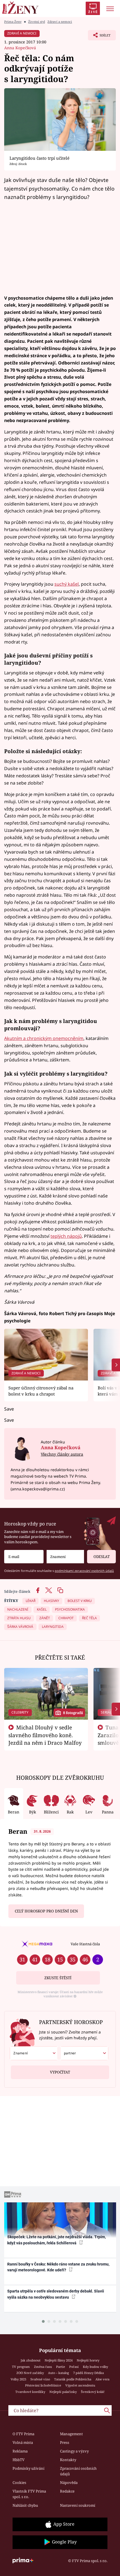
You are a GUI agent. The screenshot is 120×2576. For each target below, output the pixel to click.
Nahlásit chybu (25, 2505)
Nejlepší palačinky (63, 2392)
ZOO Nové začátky (30, 2373)
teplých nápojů (66, 1236)
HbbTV (19, 2460)
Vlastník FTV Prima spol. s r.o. (29, 2494)
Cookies (19, 2483)
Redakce (67, 2491)
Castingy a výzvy (74, 2451)
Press (65, 2442)
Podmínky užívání (28, 2468)
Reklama (20, 2451)
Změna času (43, 2367)
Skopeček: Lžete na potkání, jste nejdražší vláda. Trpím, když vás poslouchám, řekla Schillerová (57, 2240)
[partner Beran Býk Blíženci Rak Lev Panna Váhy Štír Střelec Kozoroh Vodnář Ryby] (84, 2053)
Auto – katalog (58, 2373)
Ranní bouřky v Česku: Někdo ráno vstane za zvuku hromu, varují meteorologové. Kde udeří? (58, 2267)
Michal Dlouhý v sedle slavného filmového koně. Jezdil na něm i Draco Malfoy (45, 1735)
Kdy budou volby (95, 2367)
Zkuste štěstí (58, 1978)
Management (71, 2434)
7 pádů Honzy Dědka (88, 2373)
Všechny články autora (62, 1454)
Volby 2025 (18, 2379)
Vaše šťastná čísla (85, 1944)
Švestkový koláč (93, 2392)
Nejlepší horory (88, 2360)
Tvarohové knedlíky (30, 2392)
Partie (61, 2367)
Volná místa (23, 2442)
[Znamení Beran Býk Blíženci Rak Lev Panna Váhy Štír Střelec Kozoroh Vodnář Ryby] (65, 1557)
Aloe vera (102, 2379)
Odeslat (102, 1557)
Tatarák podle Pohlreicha (73, 2379)
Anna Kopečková (20, 48)
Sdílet (99, 37)
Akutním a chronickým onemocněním (44, 1038)
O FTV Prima (23, 2434)
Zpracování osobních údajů (78, 2471)
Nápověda (69, 2483)
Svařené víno (40, 2379)
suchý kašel (67, 584)
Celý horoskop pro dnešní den (46, 1911)
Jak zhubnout (31, 2360)
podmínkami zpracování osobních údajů (84, 1571)
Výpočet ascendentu (80, 2385)
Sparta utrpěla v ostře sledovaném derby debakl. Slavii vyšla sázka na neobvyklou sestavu (56, 2294)
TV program (21, 2367)
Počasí (74, 2367)
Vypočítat (60, 2072)
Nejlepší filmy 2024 (59, 2360)
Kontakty (68, 2460)
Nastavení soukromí (78, 2505)
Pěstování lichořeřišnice (43, 2385)
